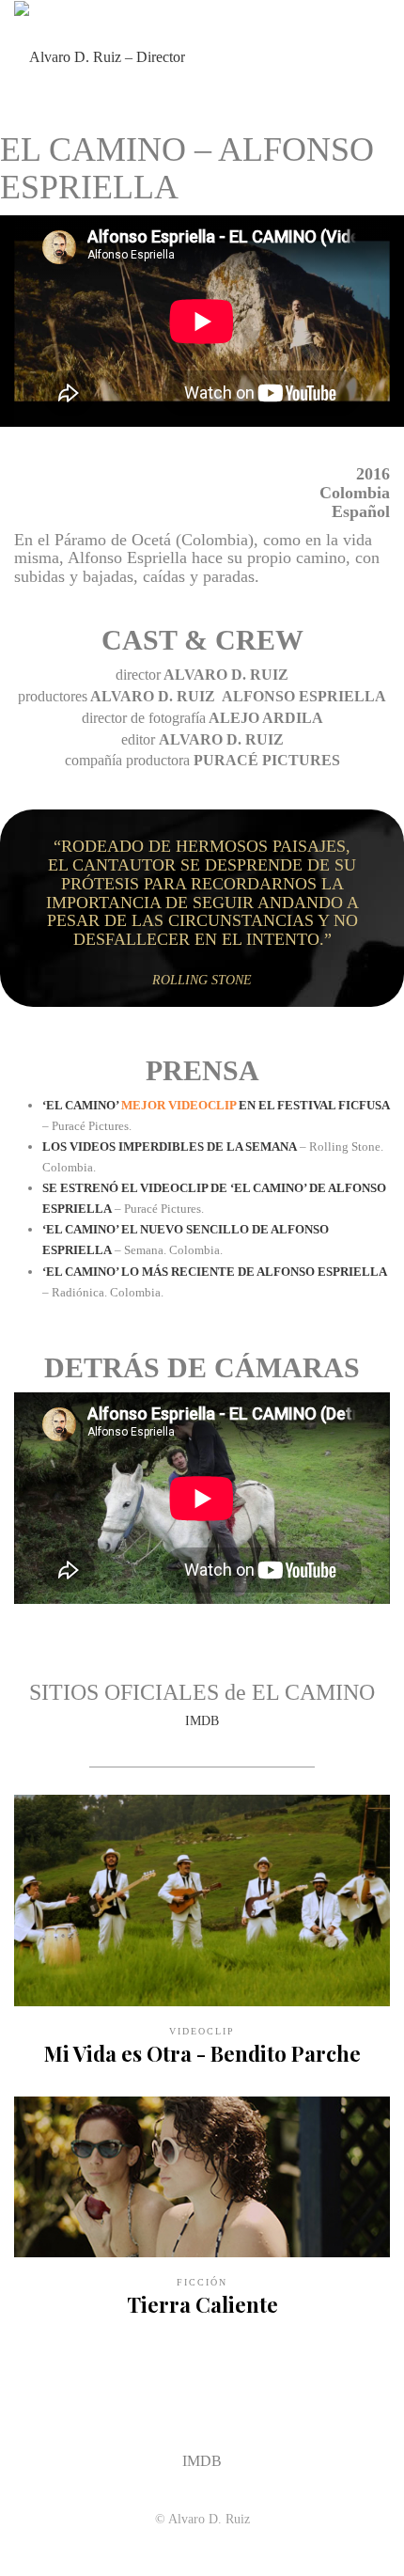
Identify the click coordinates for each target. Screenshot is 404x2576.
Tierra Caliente (202, 2304)
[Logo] (100, 56)
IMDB (202, 1721)
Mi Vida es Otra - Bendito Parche (202, 2053)
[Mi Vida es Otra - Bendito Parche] (202, 1901)
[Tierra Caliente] (202, 2177)
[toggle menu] (380, 56)
